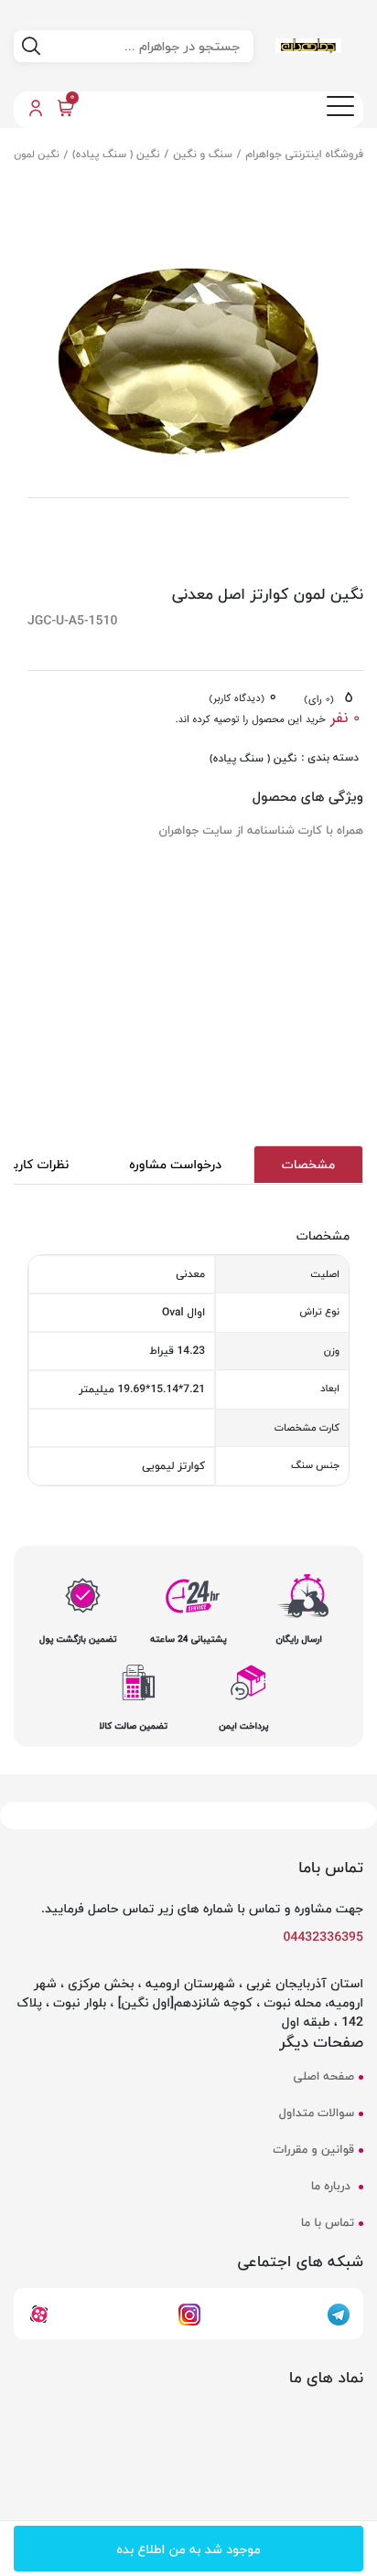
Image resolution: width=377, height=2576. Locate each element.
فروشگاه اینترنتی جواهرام (305, 154)
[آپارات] (39, 2313)
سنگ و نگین (203, 154)
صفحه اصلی (324, 2077)
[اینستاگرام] (189, 2313)
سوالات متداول (317, 2114)
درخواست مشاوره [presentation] (175, 1164)
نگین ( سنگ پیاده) (116, 154)
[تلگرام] (339, 2313)
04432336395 (324, 1937)
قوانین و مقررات (314, 2150)
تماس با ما (328, 2224)
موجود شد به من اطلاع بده (188, 2549)
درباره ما (333, 2187)
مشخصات (308, 1164)
